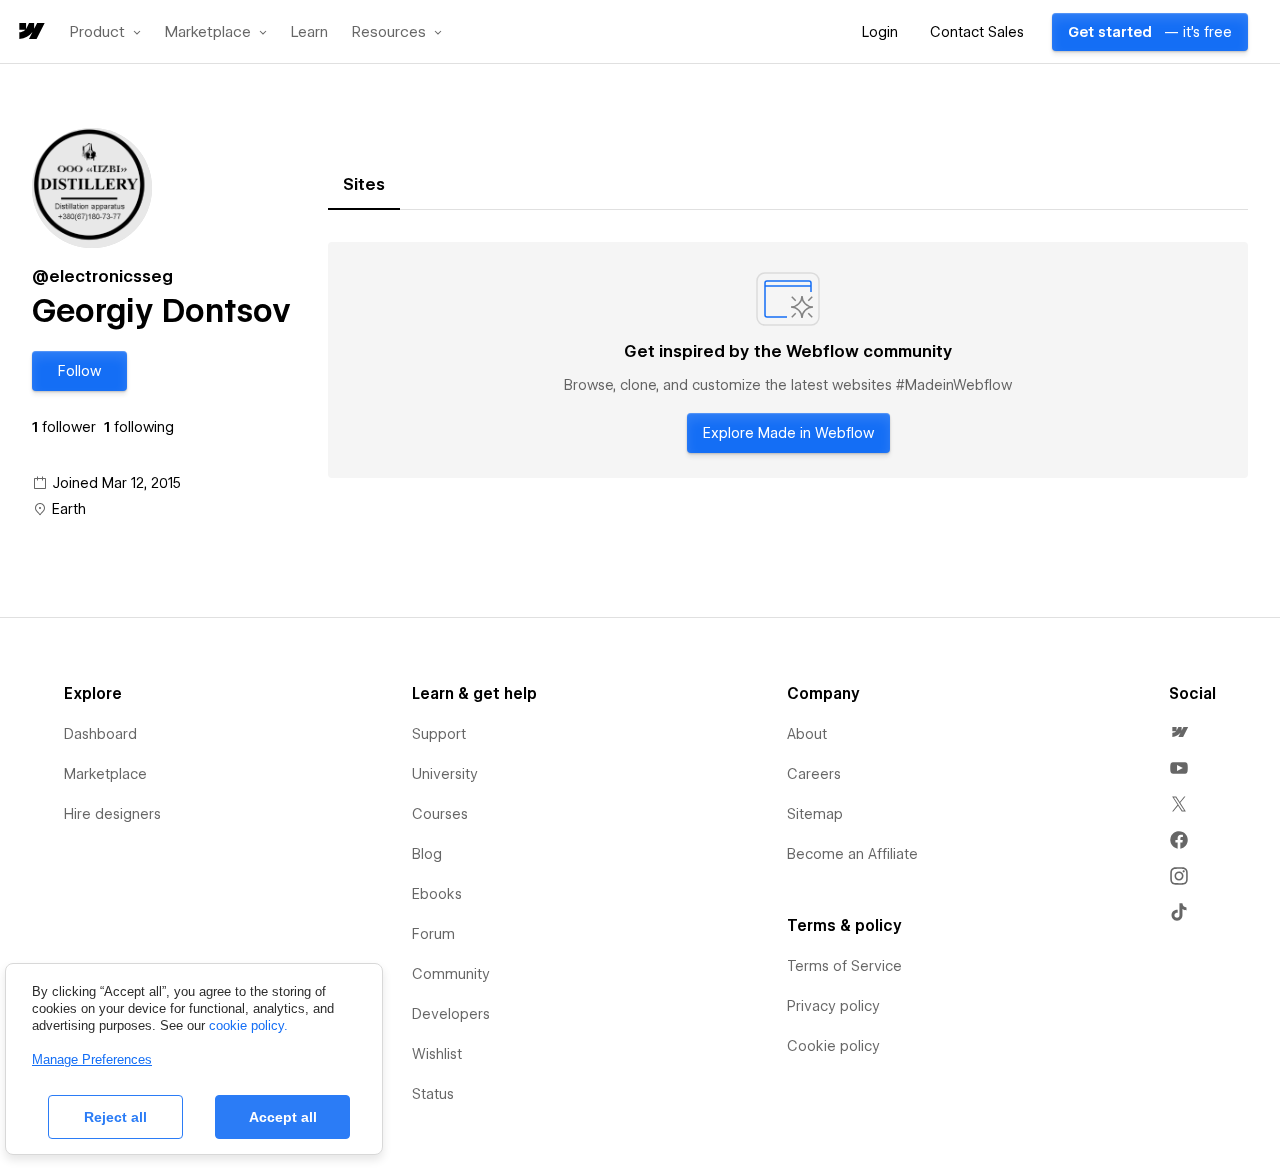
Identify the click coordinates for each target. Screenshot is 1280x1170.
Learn (309, 32)
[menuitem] (1179, 732)
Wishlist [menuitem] (437, 1054)
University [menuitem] (445, 774)
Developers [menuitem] (451, 1014)
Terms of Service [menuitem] (844, 966)
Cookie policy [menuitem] (833, 1046)
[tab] (364, 185)
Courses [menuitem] (440, 814)
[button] (105, 32)
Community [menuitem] (451, 974)
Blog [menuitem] (427, 854)
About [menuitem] (807, 734)
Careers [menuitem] (814, 774)
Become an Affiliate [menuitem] (852, 854)
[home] (30, 32)
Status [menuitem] (433, 1094)
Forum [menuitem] (433, 934)
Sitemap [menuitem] (815, 814)
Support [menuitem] (439, 734)
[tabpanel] (788, 360)
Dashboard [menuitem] (100, 734)
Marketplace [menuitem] (105, 774)
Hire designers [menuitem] (112, 814)
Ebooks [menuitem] (437, 894)
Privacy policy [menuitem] (833, 1006)
